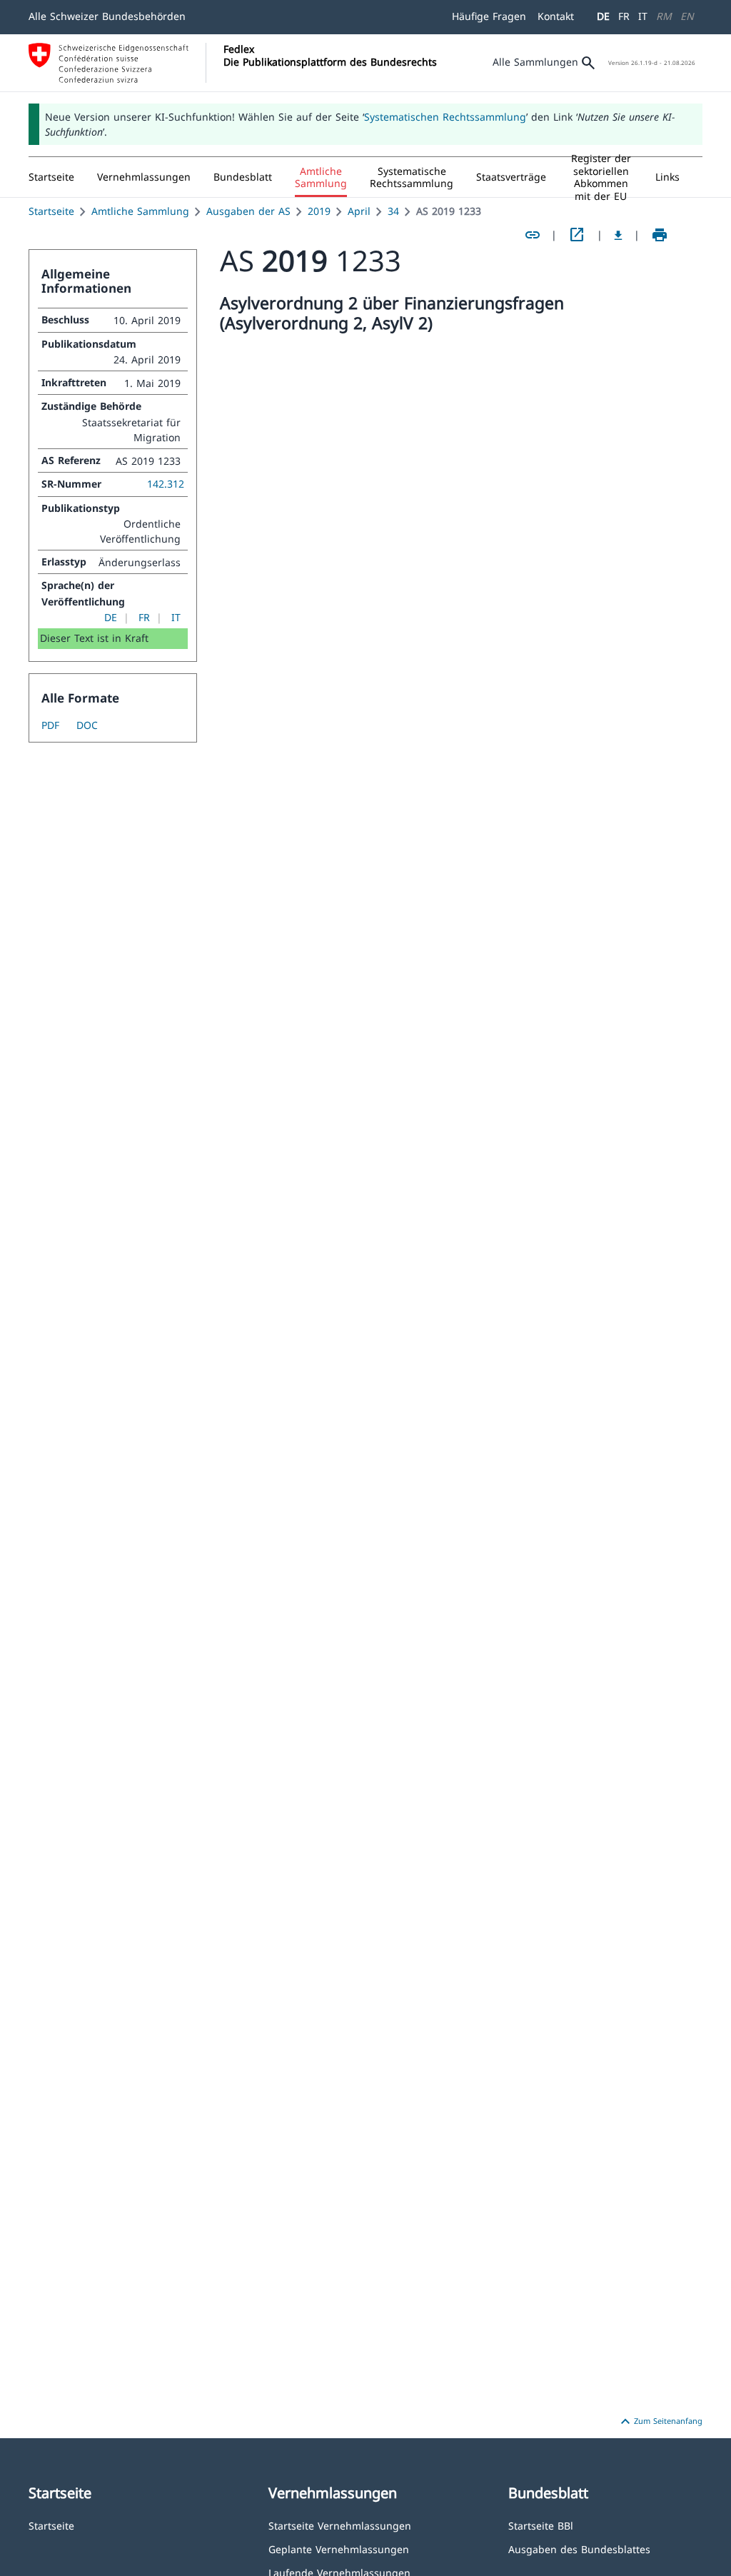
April (359, 211)
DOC (87, 725)
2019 (319, 211)
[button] (144, 177)
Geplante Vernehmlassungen (339, 2549)
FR (624, 16)
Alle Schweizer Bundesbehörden (107, 16)
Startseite (51, 211)
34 (393, 211)
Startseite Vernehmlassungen (340, 2525)
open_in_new (577, 235)
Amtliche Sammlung (140, 211)
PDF (50, 725)
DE (603, 16)
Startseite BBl (541, 2525)
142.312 (166, 484)
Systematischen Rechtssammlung (445, 117)
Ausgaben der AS (248, 211)
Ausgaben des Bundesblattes (579, 2549)
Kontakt (556, 16)
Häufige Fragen (489, 16)
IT (643, 16)
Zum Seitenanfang (660, 2422)
